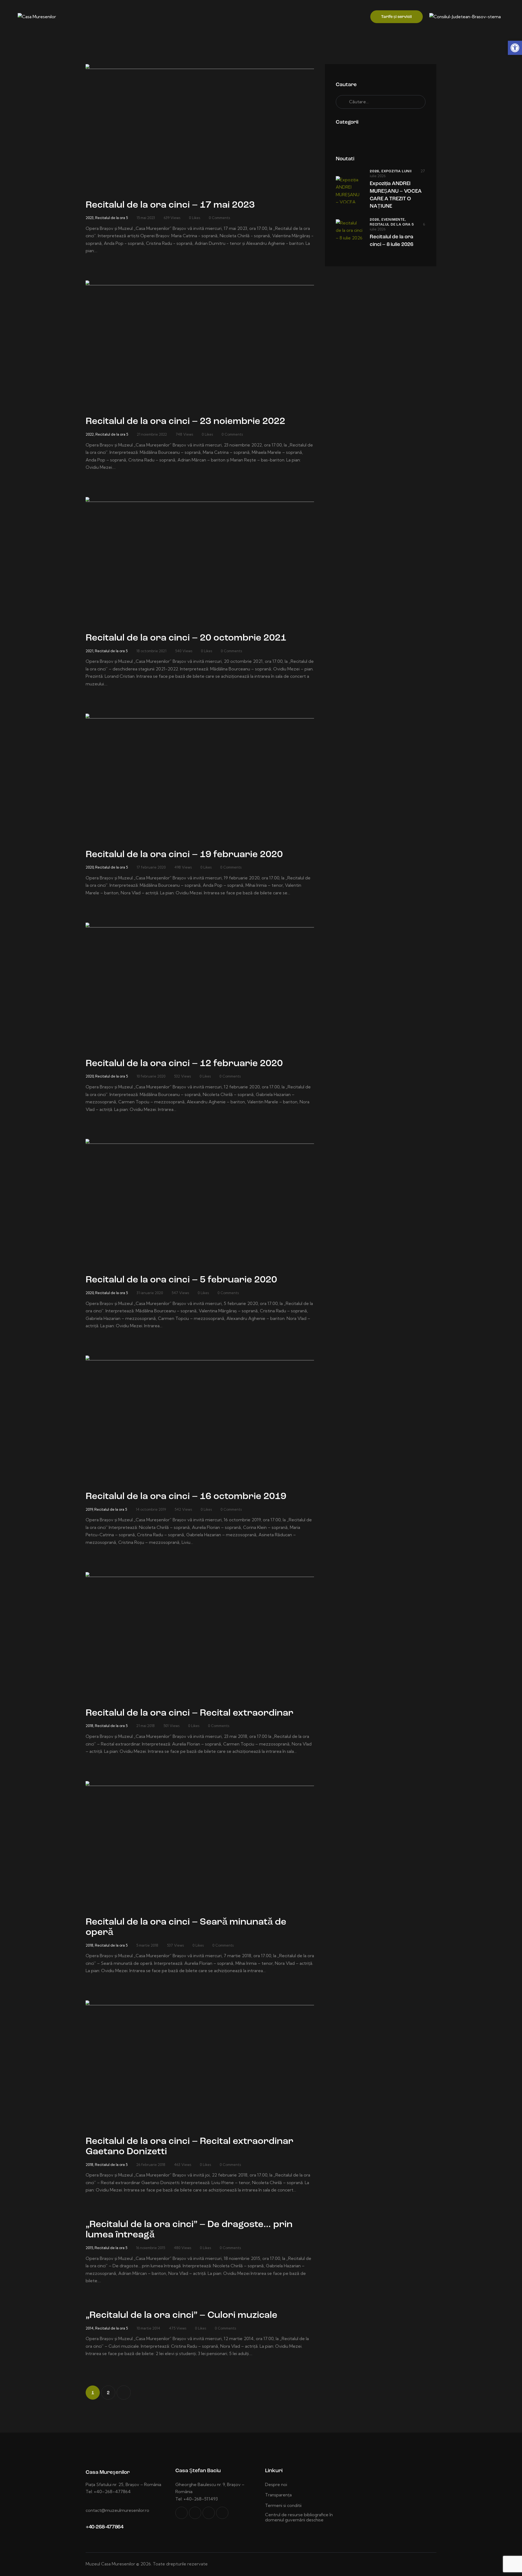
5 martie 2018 (147, 1945)
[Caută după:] (381, 102)
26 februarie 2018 (151, 2165)
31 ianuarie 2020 (150, 1293)
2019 (89, 1509)
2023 (90, 218)
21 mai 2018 (145, 1726)
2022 (90, 434)
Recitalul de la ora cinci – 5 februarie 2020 (181, 1280)
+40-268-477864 (104, 2527)
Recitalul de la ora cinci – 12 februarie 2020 (184, 1064)
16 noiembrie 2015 (150, 2248)
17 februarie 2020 (151, 867)
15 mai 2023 (146, 218)
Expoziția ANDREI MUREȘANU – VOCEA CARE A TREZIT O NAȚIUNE (396, 195)
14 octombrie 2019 (151, 1509)
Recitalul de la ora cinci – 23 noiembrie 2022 (185, 422)
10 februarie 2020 (151, 1076)
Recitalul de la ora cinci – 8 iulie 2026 (391, 241)
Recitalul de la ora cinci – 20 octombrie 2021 (186, 638)
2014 (90, 2328)
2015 (89, 2248)
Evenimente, (394, 220)
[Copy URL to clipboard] (222, 2513)
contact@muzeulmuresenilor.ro (117, 2510)
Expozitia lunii (397, 171)
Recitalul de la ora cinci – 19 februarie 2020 (184, 855)
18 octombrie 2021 (151, 651)
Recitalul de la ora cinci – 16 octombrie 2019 (186, 1497)
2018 (89, 1726)
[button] (515, 48)
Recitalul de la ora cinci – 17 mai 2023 (170, 205)
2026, (376, 171)
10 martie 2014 (148, 2328)
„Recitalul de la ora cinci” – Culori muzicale (181, 2316)
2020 (90, 867)
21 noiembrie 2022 (152, 434)
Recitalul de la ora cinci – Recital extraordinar (189, 1713)
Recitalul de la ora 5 (111, 218)
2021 (89, 651)
